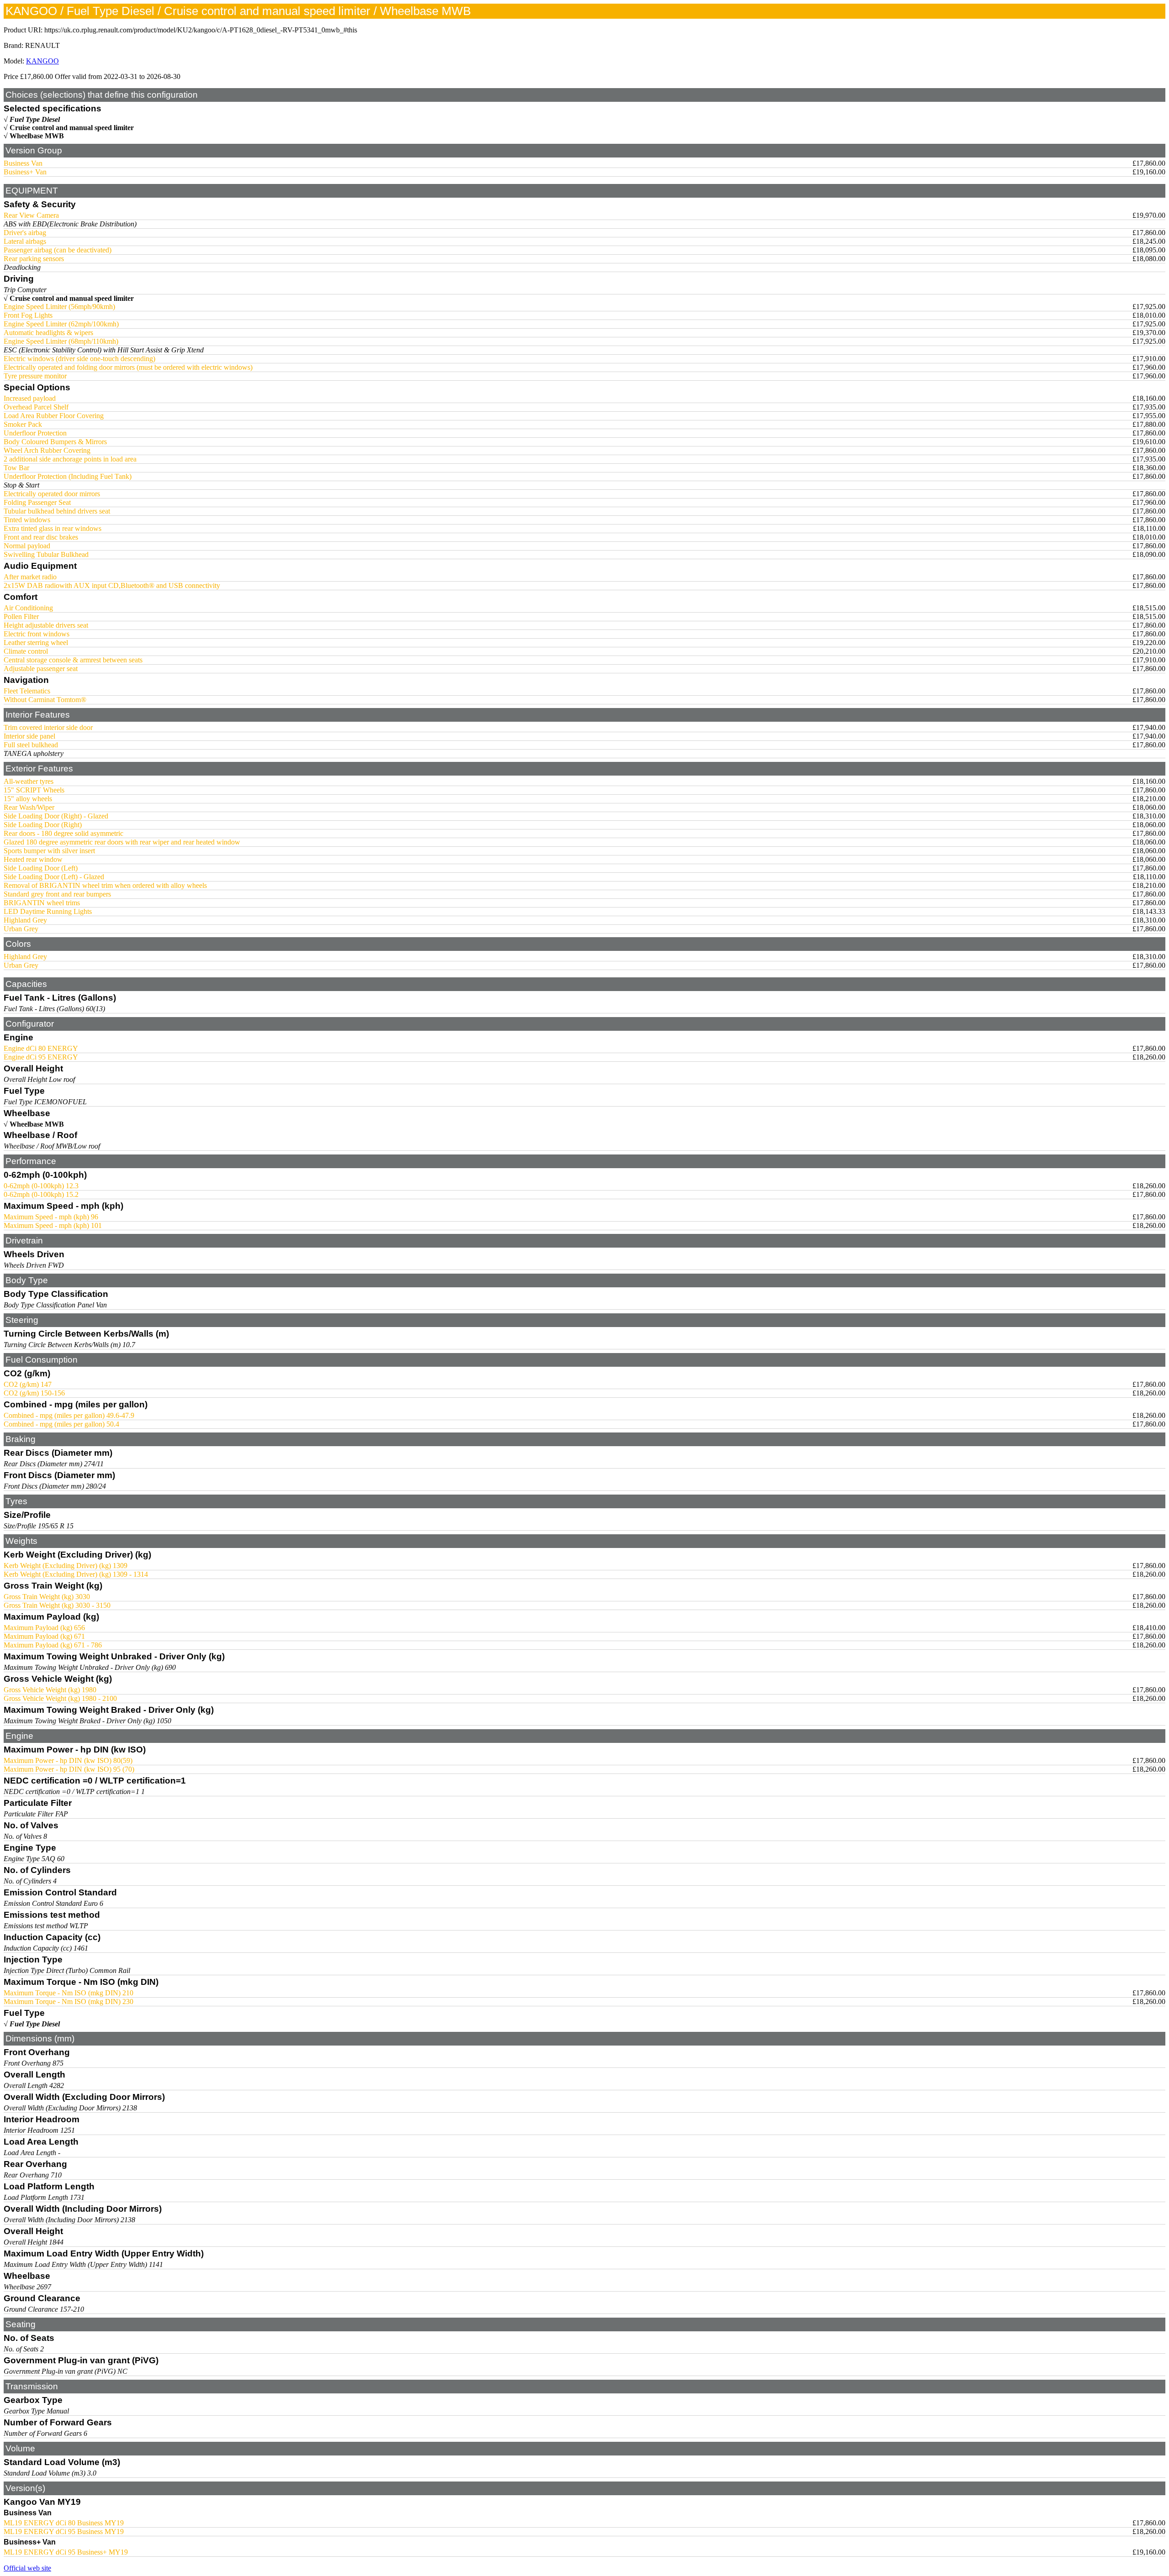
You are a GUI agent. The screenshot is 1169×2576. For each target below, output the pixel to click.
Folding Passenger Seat (37, 502)
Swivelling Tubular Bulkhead (46, 554)
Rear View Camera (31, 215)
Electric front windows (37, 634)
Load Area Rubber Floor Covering (54, 416)
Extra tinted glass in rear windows (53, 528)
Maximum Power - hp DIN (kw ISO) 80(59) (68, 1760)
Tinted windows (27, 520)
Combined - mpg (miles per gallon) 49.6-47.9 (69, 1415)
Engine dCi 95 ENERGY (41, 1057)
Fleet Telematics (27, 691)
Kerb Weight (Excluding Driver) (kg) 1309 (66, 1566)
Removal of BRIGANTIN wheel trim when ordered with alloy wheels (105, 885)
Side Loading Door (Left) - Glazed (54, 877)
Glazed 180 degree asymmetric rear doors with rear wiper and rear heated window (122, 842)
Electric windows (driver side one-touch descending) (79, 359)
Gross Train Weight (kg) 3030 (47, 1597)
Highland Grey (25, 920)
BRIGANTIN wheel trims (42, 903)
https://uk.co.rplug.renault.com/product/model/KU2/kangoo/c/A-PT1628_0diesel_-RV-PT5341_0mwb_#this (201, 30)
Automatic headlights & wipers (48, 333)
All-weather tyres (29, 781)
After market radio (30, 577)
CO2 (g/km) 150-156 (34, 1393)
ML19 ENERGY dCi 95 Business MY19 (64, 2531)
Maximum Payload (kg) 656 (44, 1628)
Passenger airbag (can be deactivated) (58, 250)
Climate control (26, 651)
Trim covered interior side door (48, 727)
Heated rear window (33, 859)
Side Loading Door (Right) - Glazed (56, 816)
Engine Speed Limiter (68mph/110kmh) (61, 341)
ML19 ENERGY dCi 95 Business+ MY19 (66, 2552)
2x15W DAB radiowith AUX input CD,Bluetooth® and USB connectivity (112, 585)
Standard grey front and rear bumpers (57, 894)
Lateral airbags (25, 241)
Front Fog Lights (28, 315)
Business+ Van (25, 172)
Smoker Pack (23, 424)
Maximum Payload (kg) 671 (44, 1636)
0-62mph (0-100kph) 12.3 (41, 1186)
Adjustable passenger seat (41, 669)
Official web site (27, 2568)
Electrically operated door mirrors (52, 494)
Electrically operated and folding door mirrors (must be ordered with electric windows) (128, 367)
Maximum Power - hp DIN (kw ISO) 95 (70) (69, 1769)
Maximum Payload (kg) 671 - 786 (53, 1645)
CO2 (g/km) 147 (28, 1384)
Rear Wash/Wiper (29, 807)
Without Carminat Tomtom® (45, 700)
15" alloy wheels (28, 799)
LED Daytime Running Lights (48, 911)
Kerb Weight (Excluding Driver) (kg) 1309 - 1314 (76, 1574)
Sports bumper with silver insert (49, 851)
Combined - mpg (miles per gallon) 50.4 (61, 1424)
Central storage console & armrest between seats (73, 660)
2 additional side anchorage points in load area (70, 459)
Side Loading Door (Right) (43, 825)
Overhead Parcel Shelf (36, 407)
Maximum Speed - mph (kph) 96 (51, 1217)
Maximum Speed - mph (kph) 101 (53, 1225)
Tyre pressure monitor (35, 376)
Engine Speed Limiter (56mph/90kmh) (59, 307)
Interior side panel (29, 736)
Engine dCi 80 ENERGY (41, 1048)
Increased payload (30, 398)
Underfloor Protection (35, 433)
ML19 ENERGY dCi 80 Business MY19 (64, 2523)
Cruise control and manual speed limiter (72, 128)
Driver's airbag (25, 233)
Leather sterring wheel (36, 643)
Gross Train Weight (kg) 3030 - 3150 (57, 1605)
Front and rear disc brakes (41, 537)
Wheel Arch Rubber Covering (47, 450)
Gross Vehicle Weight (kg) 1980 (50, 1690)
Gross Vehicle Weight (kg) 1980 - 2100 (60, 1698)
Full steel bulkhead (31, 745)
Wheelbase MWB (37, 136)
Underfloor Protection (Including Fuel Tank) (68, 476)
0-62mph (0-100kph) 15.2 (41, 1194)
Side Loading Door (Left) (41, 868)
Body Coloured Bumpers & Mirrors (55, 442)
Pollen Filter (21, 616)
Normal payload (27, 546)
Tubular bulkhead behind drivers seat (57, 511)
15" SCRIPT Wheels (34, 790)
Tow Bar (16, 468)
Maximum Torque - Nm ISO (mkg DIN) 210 (68, 1993)
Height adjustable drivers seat (46, 625)
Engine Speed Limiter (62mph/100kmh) (61, 324)
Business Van (23, 163)
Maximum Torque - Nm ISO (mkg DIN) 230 (68, 2002)
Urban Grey (21, 929)
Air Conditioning (28, 608)
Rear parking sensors (34, 259)
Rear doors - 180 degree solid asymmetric (63, 833)
